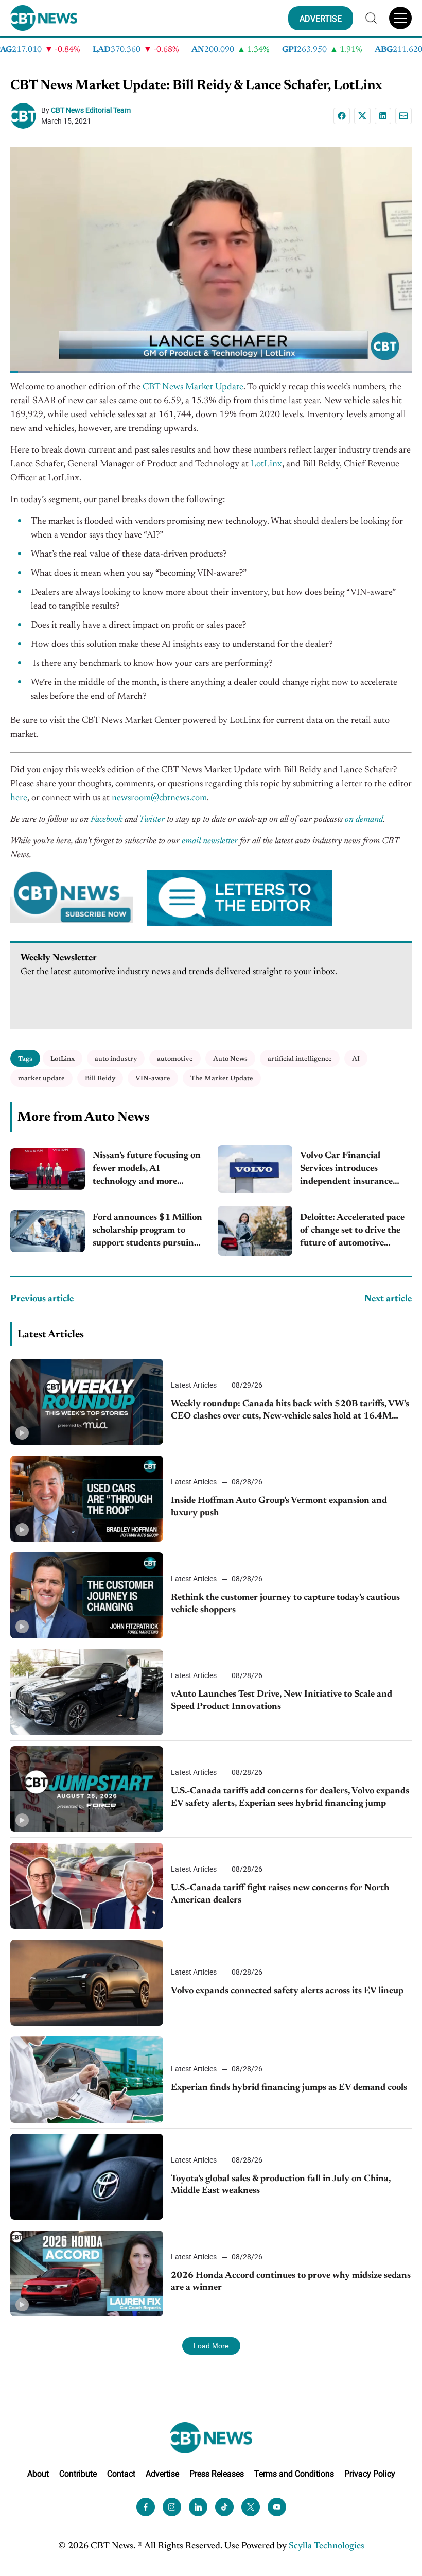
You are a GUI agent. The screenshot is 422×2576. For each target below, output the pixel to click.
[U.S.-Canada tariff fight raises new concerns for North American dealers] (87, 1886)
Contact (121, 2474)
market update (41, 1078)
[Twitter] (251, 2506)
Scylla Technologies (327, 2546)
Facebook (107, 820)
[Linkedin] (383, 116)
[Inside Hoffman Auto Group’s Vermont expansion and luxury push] (87, 1499)
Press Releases (217, 2474)
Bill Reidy (100, 1078)
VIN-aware (153, 1078)
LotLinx (266, 464)
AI (356, 1059)
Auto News (230, 1059)
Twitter (152, 820)
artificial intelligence (300, 1059)
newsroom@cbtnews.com (159, 798)
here (19, 798)
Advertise (162, 2474)
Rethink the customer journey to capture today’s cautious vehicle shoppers (285, 1604)
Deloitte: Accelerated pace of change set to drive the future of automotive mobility (352, 1232)
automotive (175, 1059)
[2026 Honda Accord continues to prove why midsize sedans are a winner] (87, 2274)
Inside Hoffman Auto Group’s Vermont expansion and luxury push (279, 1507)
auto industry (116, 1059)
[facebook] (146, 2506)
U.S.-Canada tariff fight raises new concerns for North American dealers (280, 1894)
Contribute (78, 2474)
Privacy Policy (370, 2474)
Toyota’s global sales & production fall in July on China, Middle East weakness (281, 2185)
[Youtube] (277, 2506)
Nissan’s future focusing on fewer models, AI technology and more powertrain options (147, 1170)
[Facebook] (342, 116)
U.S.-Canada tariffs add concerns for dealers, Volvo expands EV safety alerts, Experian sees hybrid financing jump (290, 1797)
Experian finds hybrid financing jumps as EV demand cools (289, 2088)
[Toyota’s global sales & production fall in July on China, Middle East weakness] (87, 2177)
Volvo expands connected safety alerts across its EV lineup (287, 1991)
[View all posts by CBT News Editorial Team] (26, 116)
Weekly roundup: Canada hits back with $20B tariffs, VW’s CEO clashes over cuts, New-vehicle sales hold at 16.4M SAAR (290, 1411)
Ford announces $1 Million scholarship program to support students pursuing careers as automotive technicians (147, 1232)
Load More (211, 2346)
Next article (388, 1299)
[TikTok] (224, 2506)
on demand (364, 820)
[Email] (403, 116)
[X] (362, 116)
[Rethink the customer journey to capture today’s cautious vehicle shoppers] (87, 1595)
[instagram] (172, 2506)
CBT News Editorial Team (91, 110)
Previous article (42, 1299)
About (38, 2474)
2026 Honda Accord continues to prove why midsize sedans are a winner (291, 2282)
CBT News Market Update (193, 387)
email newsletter (210, 841)
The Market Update (222, 1078)
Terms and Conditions (294, 2474)
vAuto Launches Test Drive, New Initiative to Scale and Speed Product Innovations (282, 1700)
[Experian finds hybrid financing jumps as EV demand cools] (87, 2079)
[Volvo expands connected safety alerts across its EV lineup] (87, 1983)
